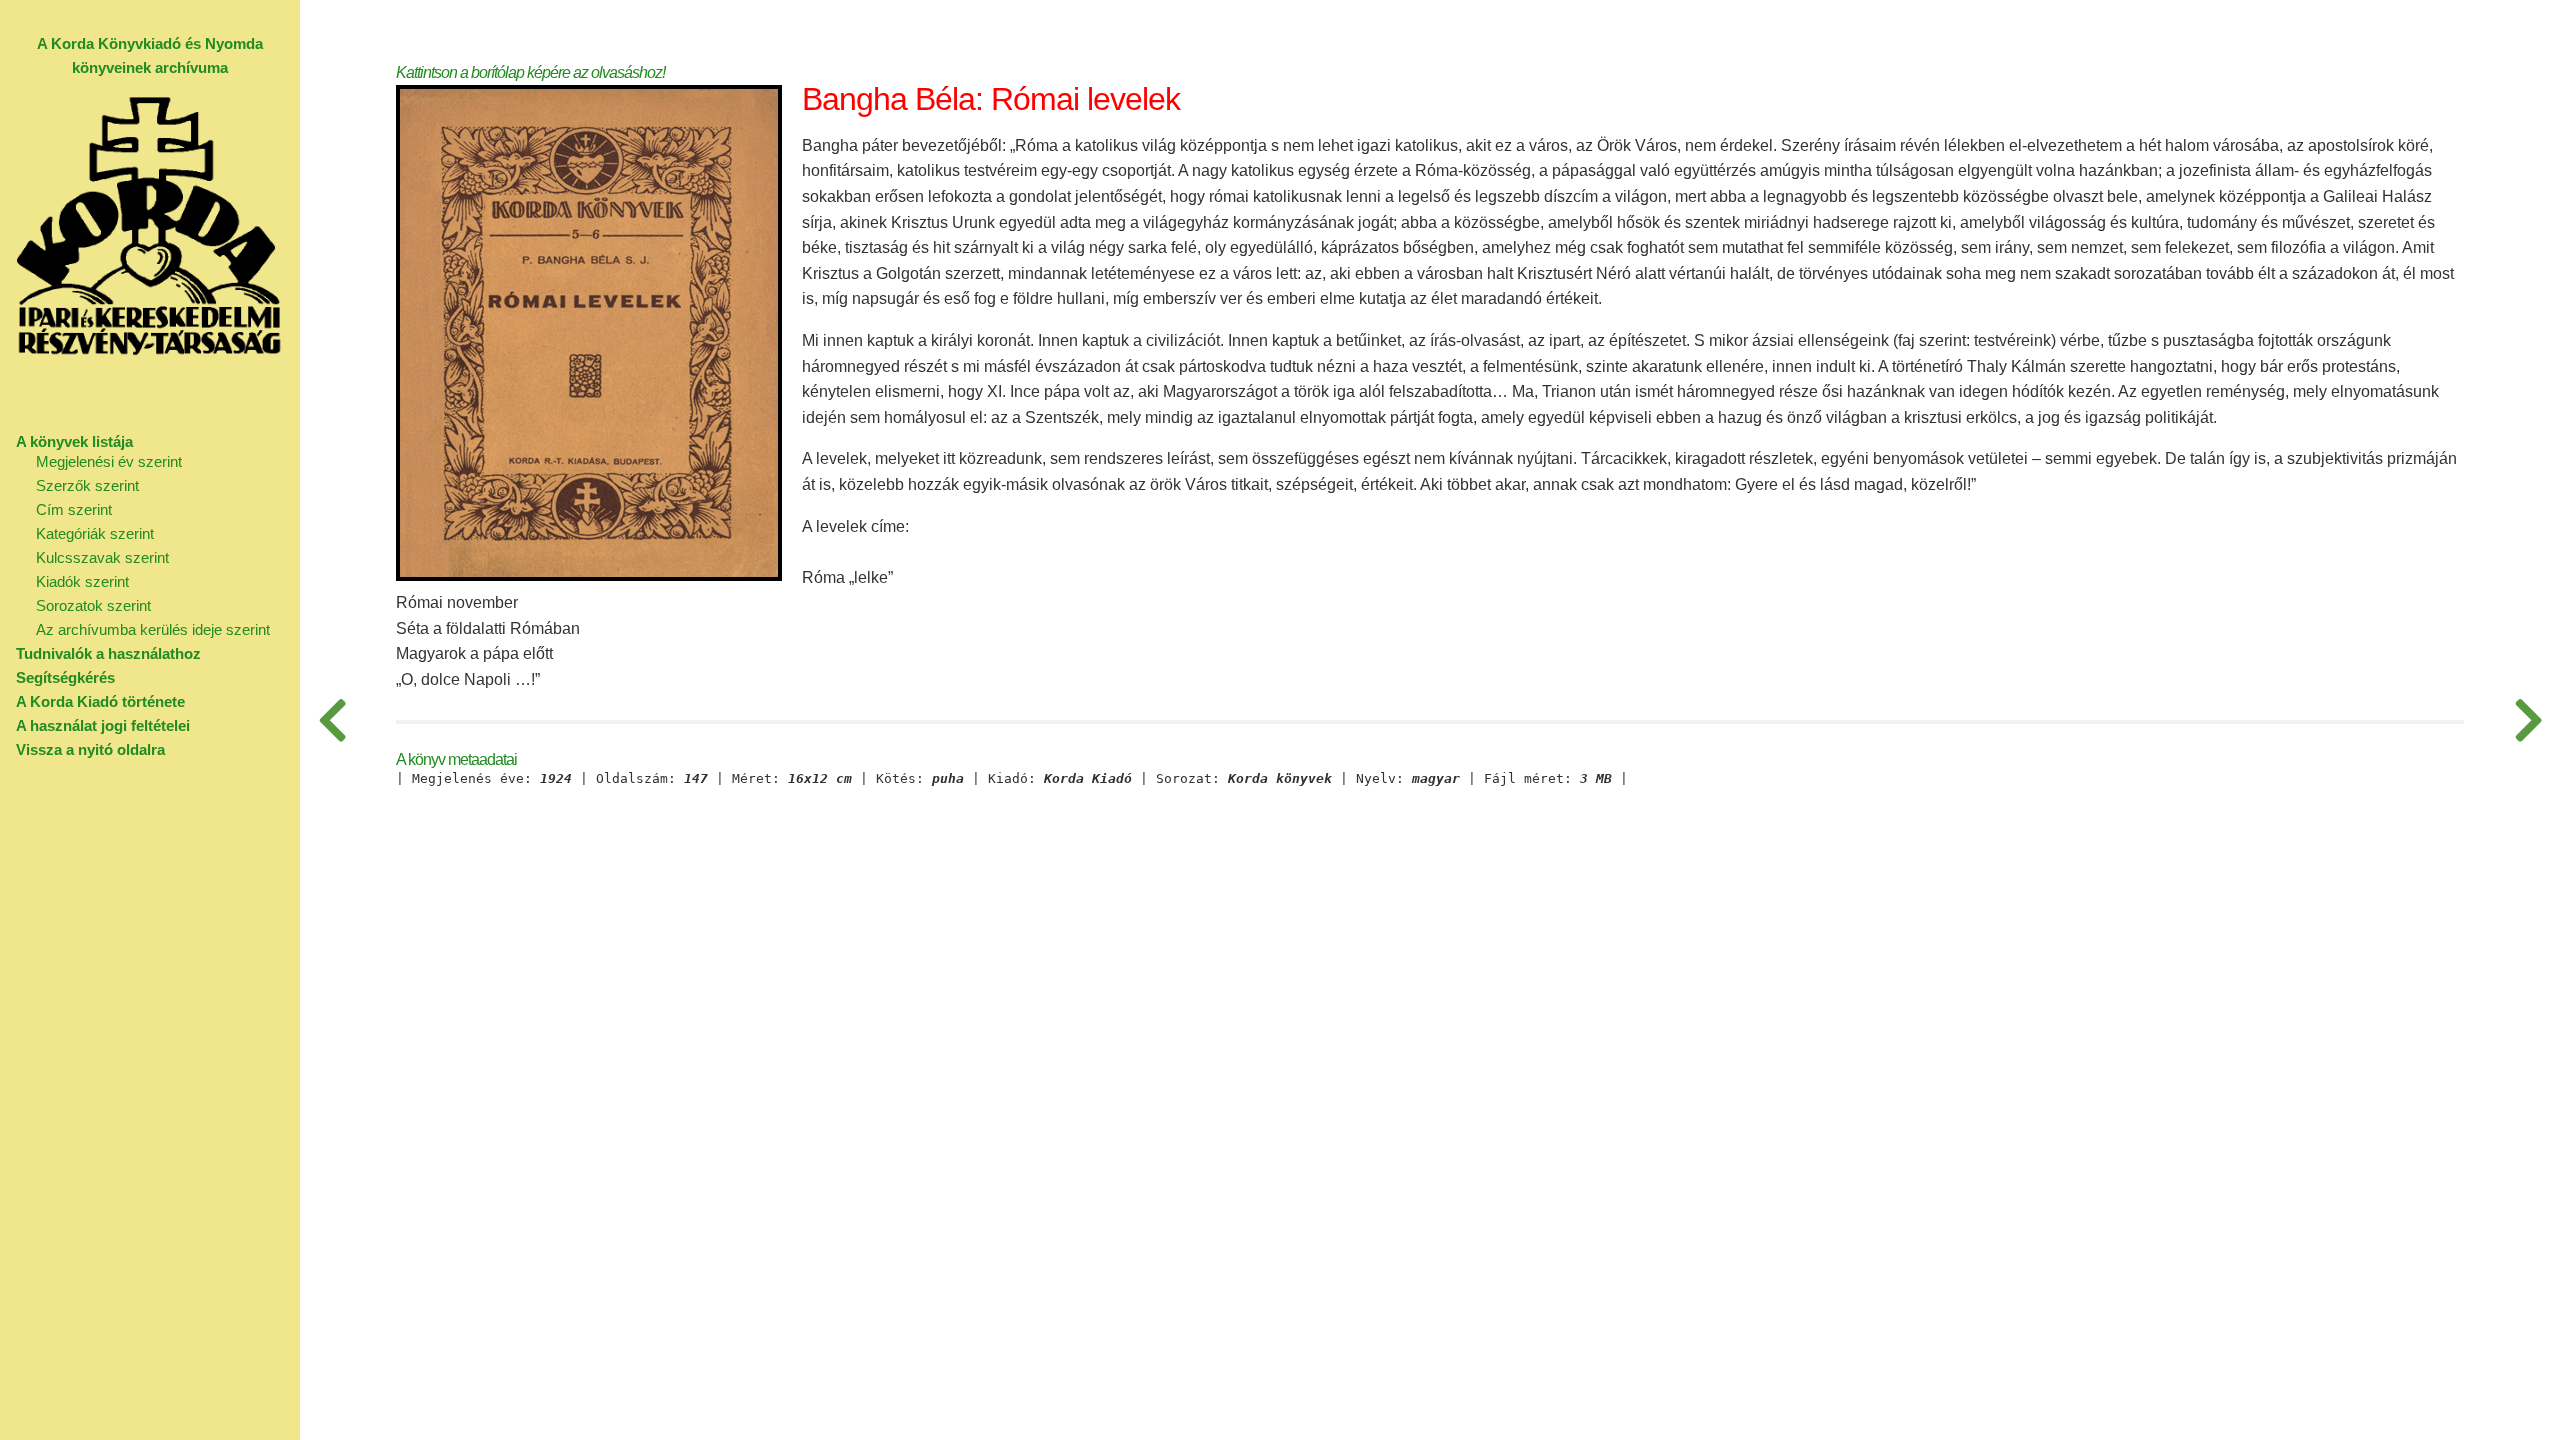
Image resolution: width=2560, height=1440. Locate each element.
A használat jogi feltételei (103, 725)
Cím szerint (74, 509)
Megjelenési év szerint (109, 461)
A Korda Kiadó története (100, 701)
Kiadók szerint (82, 581)
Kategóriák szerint (95, 533)
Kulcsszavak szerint (102, 557)
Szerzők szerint (87, 485)
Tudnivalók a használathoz (108, 653)
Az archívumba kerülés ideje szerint (153, 629)
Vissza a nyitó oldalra (90, 749)
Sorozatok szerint (93, 605)
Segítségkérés (65, 677)
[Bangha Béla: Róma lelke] (332, 720)
